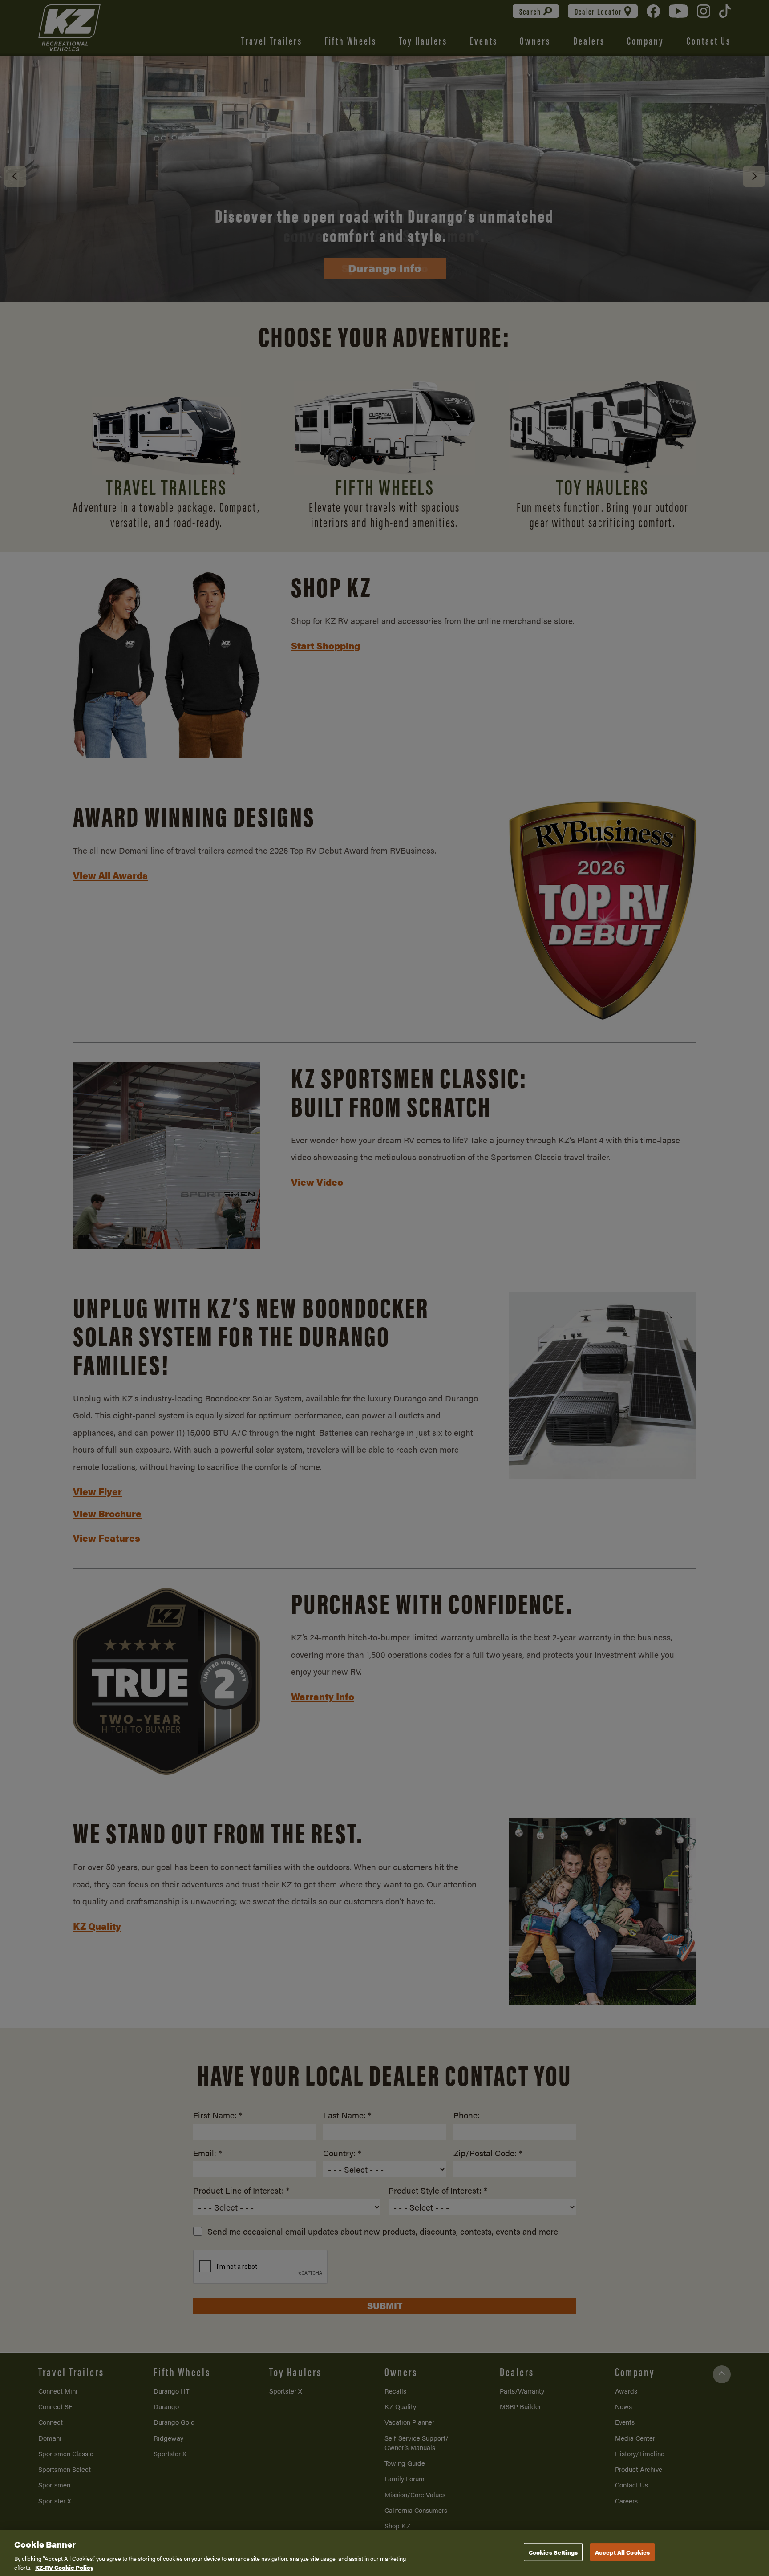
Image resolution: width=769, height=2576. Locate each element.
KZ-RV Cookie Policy (64, 2567)
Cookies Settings (553, 2552)
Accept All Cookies (622, 2552)
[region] (384, 2553)
